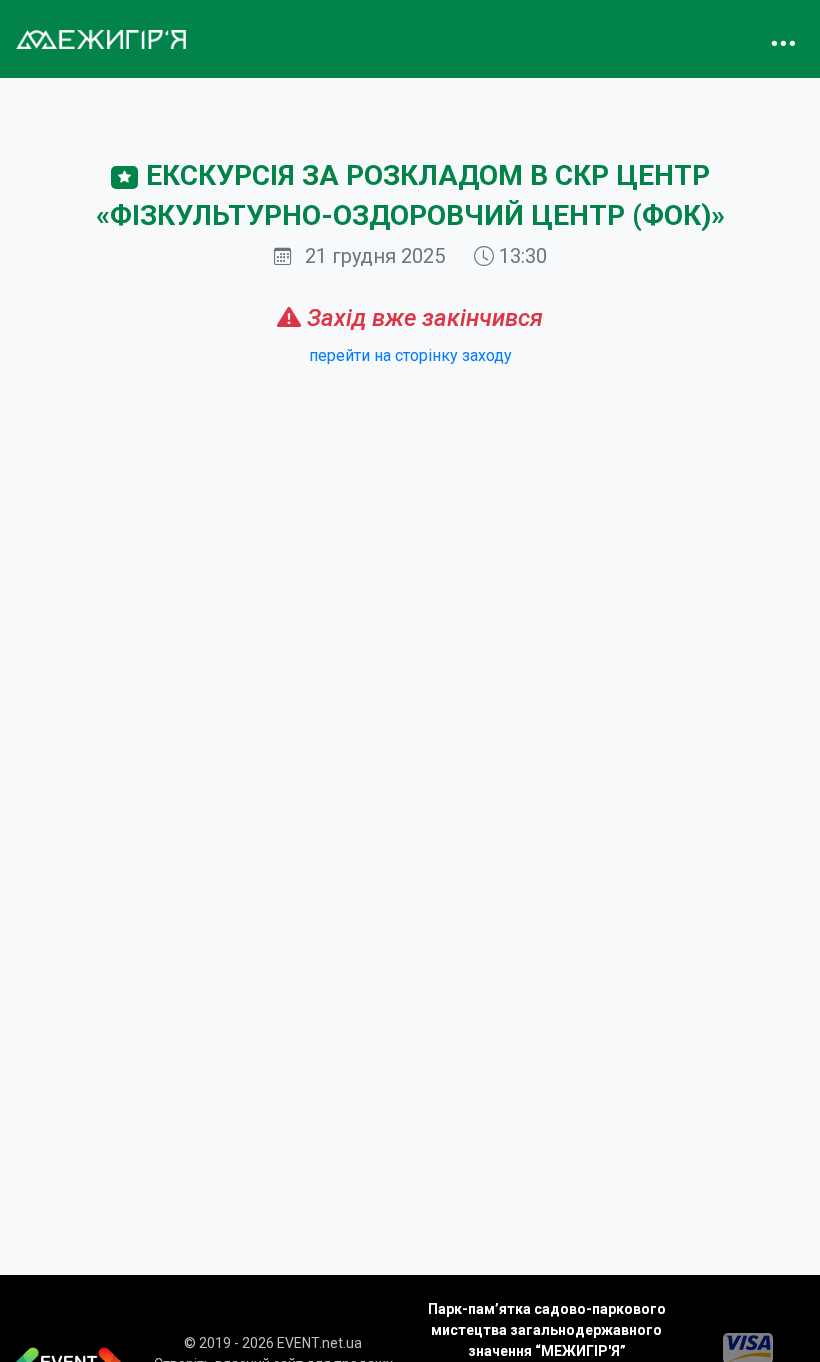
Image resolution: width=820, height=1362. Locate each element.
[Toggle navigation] (783, 39)
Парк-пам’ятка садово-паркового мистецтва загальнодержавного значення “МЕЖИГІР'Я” (547, 1330)
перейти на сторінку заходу (410, 355)
